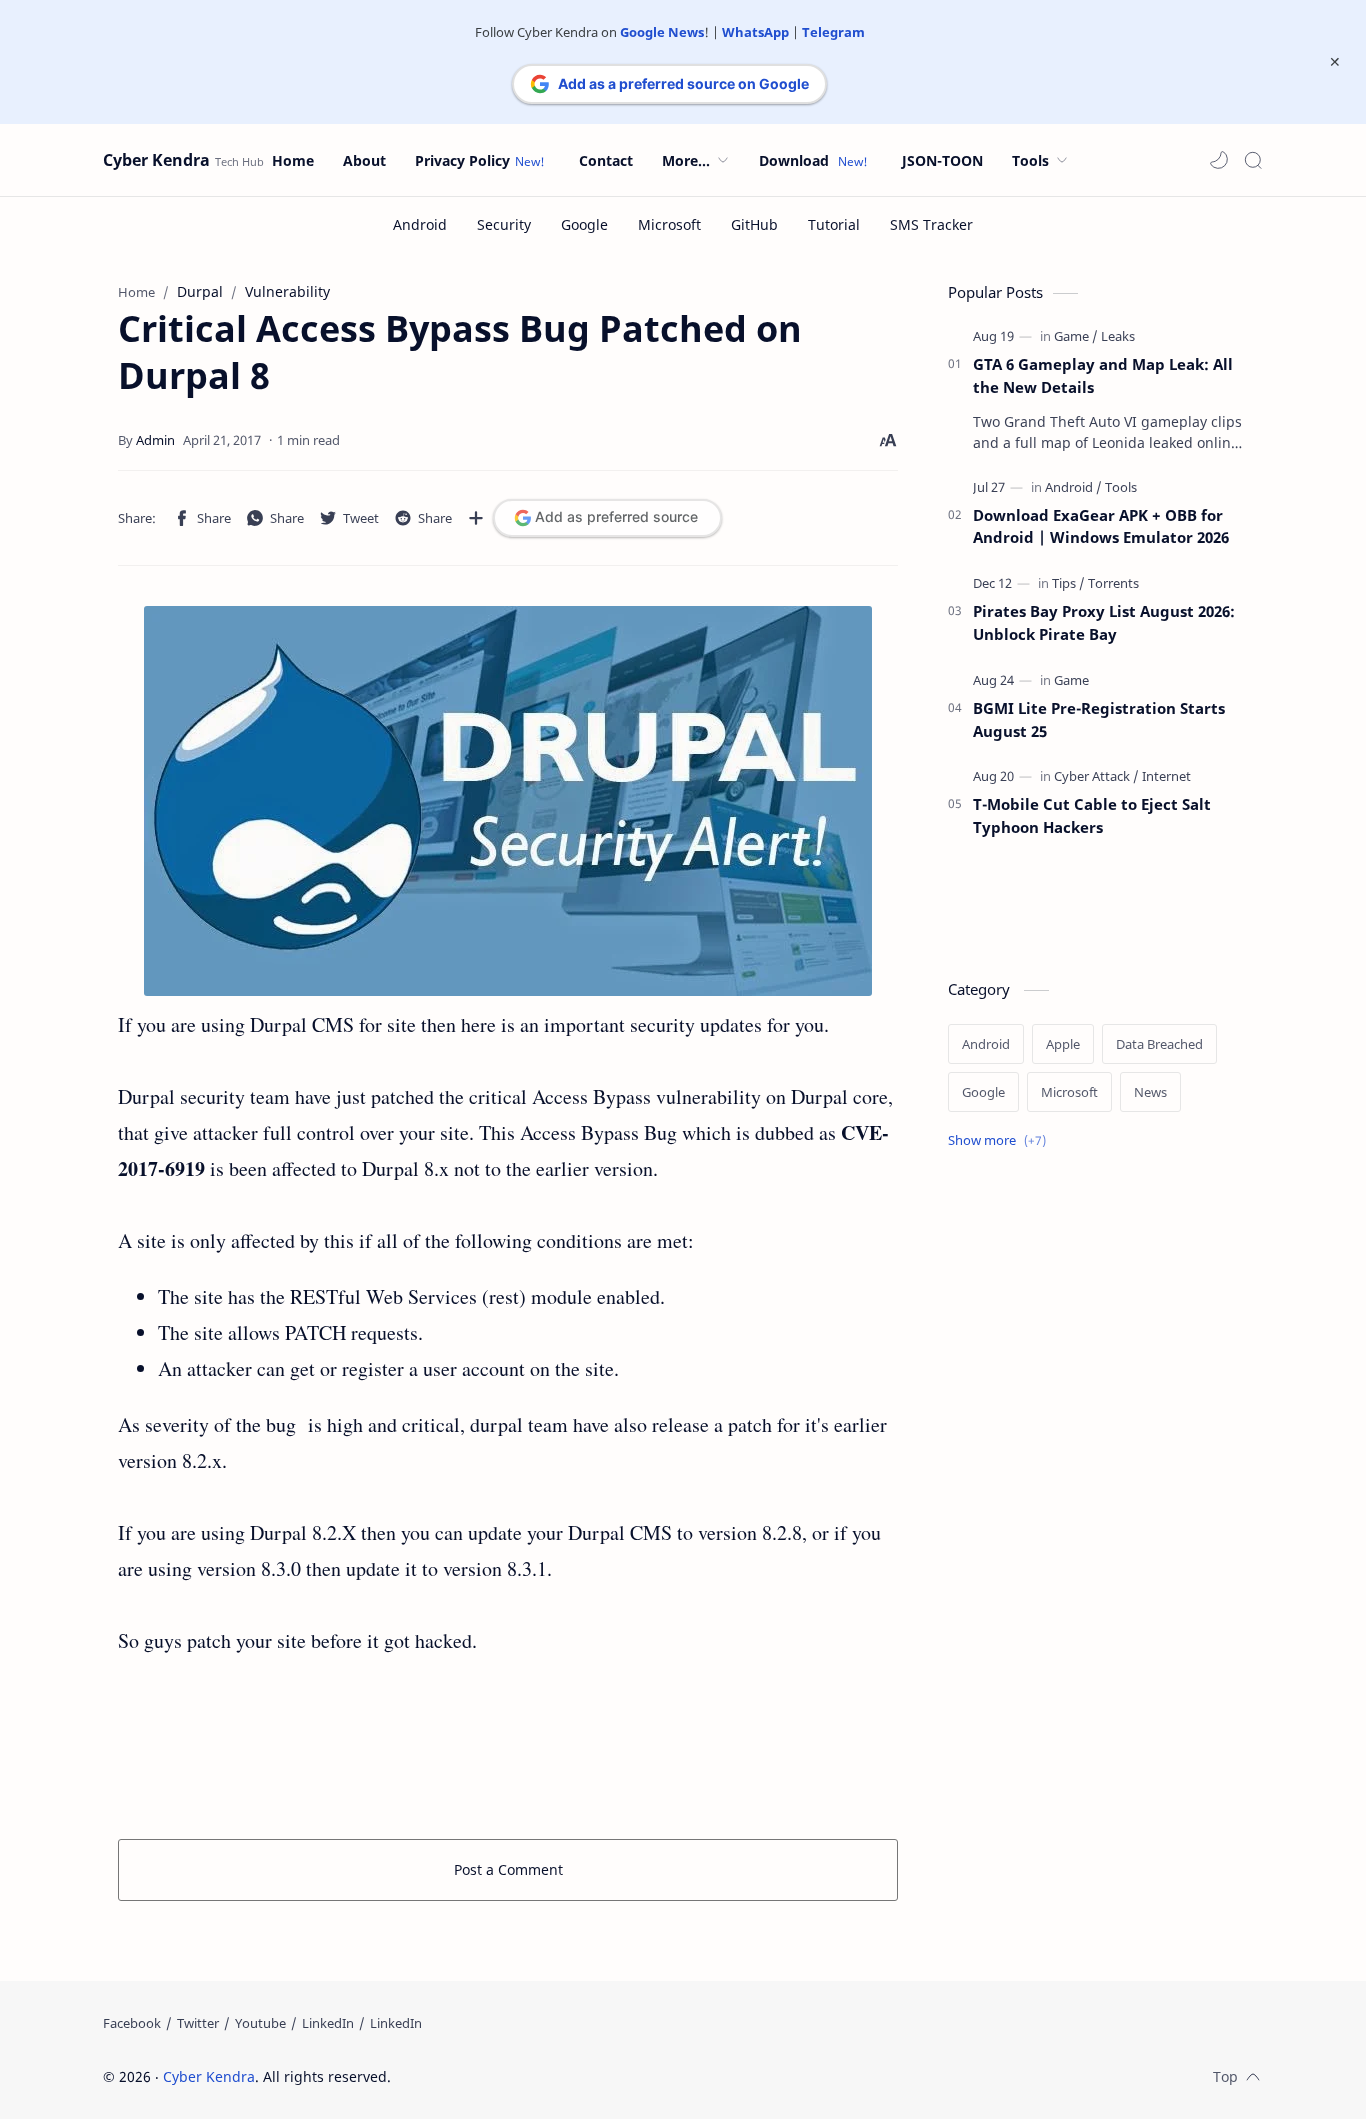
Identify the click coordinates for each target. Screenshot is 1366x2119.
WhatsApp (755, 32)
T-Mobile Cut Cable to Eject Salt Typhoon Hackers (1092, 815)
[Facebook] (132, 2023)
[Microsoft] (669, 224)
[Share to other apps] (476, 518)
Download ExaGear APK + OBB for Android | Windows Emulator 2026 (1101, 526)
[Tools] (1121, 487)
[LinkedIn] (328, 2023)
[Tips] (1068, 583)
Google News (662, 32)
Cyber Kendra (156, 160)
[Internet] (1166, 776)
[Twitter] (198, 2023)
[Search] (1253, 160)
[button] (1219, 160)
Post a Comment (508, 1869)
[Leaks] (1118, 336)
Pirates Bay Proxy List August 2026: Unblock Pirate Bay (1104, 622)
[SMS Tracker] (931, 224)
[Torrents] (1113, 583)
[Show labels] (1001, 1140)
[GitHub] (754, 224)
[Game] (1076, 336)
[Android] (420, 224)
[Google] (584, 224)
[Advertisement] (508, 1744)
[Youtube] (260, 2023)
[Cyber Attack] (1096, 776)
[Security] (504, 224)
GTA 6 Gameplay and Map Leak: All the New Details (1103, 375)
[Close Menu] (1335, 62)
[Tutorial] (834, 224)
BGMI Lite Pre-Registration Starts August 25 (1099, 719)
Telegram (833, 32)
